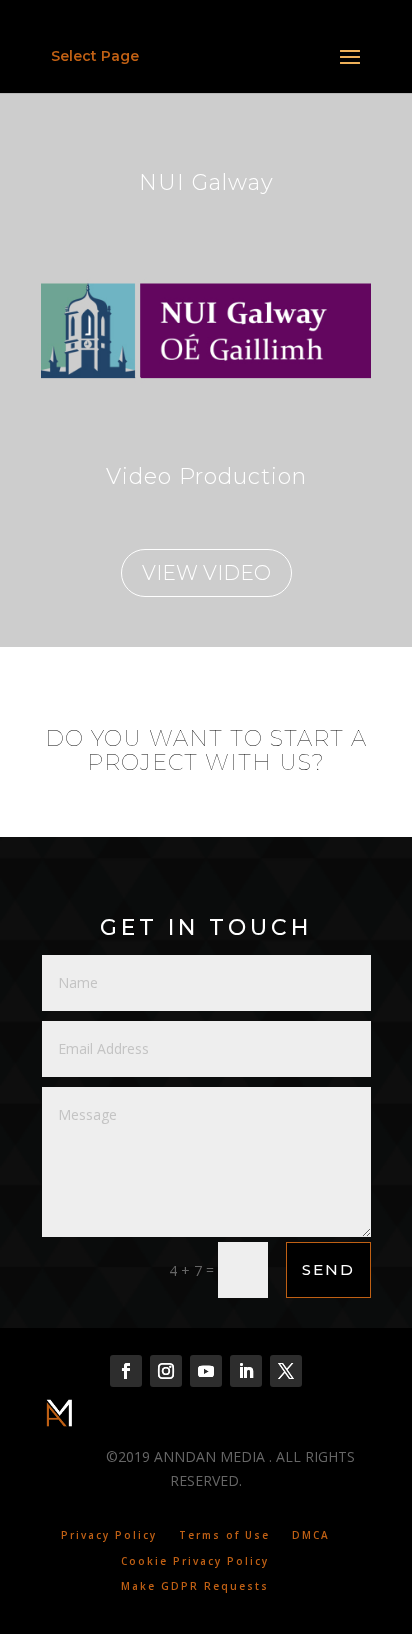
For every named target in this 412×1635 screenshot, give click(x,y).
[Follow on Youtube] (206, 1371)
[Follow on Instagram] (166, 1371)
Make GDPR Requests (195, 1586)
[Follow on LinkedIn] (246, 1371)
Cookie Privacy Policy (195, 1561)
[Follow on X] (286, 1371)
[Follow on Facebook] (126, 1371)
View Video (206, 573)
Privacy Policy (109, 1535)
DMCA (311, 1535)
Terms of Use (224, 1535)
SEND (328, 1269)
